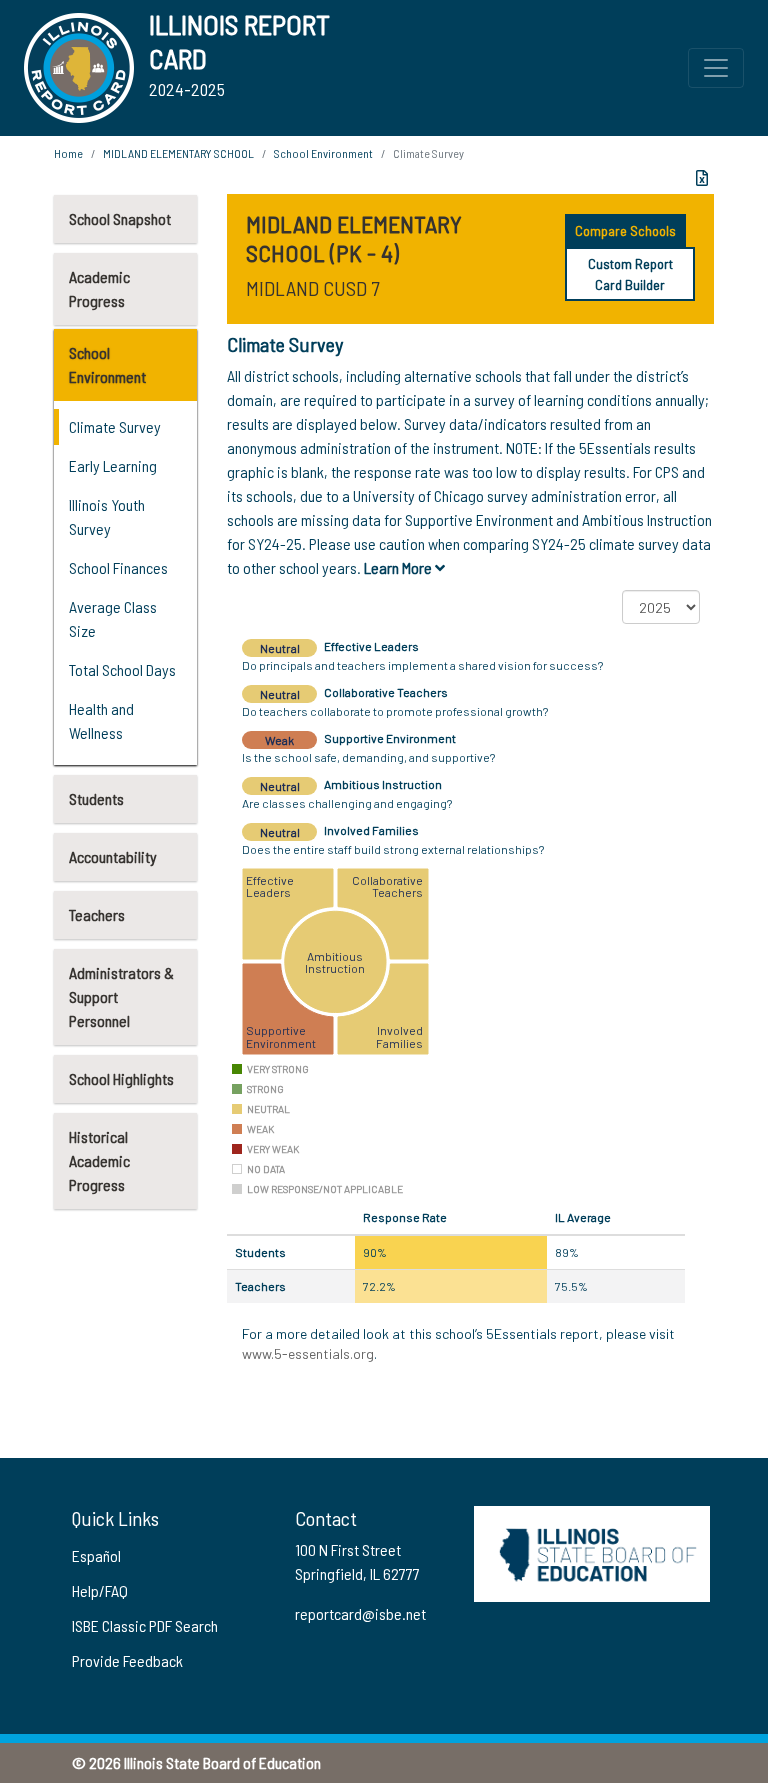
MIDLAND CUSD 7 (312, 288)
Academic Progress (99, 288)
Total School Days (122, 669)
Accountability (113, 856)
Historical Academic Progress (99, 1160)
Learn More (399, 567)
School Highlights (121, 1078)
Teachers (97, 914)
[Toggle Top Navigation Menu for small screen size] (716, 68)
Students (96, 798)
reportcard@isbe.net (360, 1613)
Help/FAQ (100, 1590)
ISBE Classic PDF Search (145, 1625)
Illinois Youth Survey (107, 516)
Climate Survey (115, 426)
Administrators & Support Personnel (121, 996)
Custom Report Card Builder (630, 274)
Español (96, 1555)
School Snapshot (120, 218)
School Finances (118, 567)
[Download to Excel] (702, 178)
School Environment (107, 364)
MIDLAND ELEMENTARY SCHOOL (178, 153)
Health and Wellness (101, 720)
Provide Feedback (127, 1660)
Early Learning (113, 465)
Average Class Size (113, 618)
